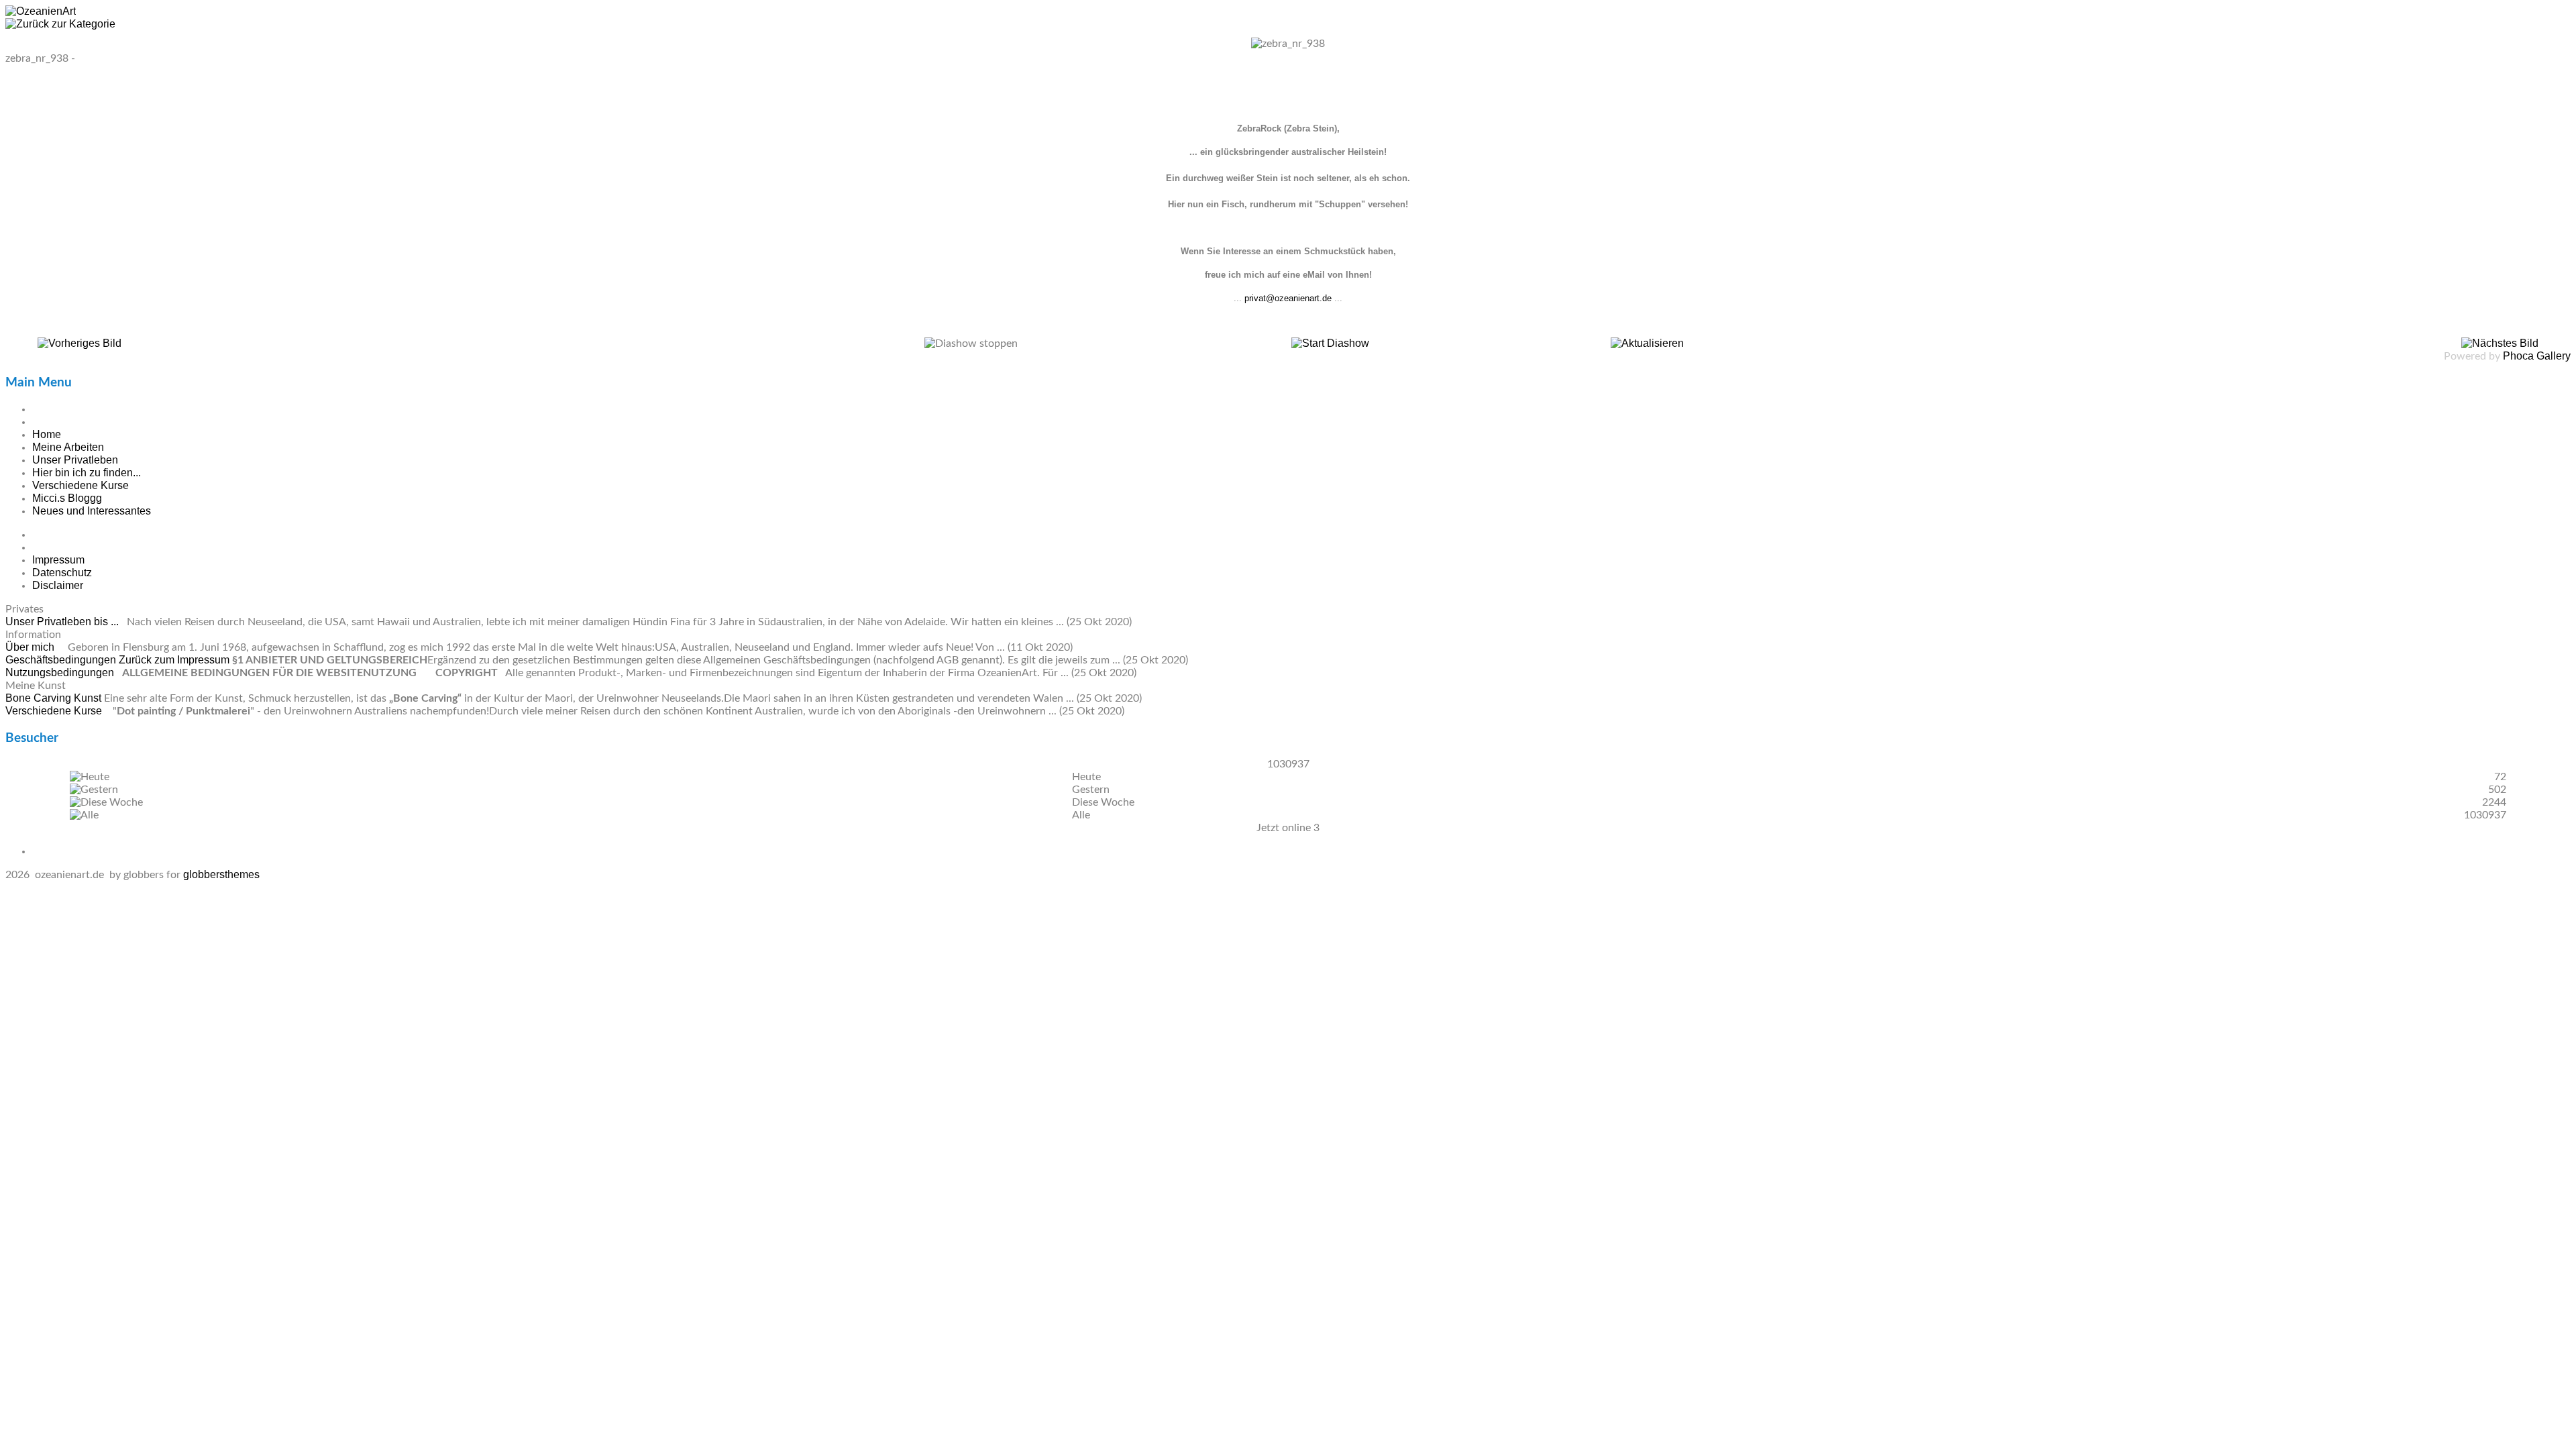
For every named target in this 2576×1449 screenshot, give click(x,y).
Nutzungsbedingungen (61, 673)
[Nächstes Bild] (2500, 343)
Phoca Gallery (2537, 356)
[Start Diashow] (1330, 343)
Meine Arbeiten (68, 447)
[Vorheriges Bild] (79, 343)
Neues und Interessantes (92, 511)
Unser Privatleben (75, 460)
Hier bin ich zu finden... (87, 473)
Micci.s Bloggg (67, 498)
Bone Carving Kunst (55, 698)
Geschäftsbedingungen (62, 660)
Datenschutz (62, 573)
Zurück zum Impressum (174, 660)
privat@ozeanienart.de (1288, 298)
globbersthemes (221, 874)
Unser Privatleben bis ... (63, 622)
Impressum (58, 560)
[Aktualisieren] (1647, 343)
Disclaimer (58, 585)
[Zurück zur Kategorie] (60, 24)
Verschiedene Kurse (80, 485)
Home (47, 434)
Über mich (31, 647)
